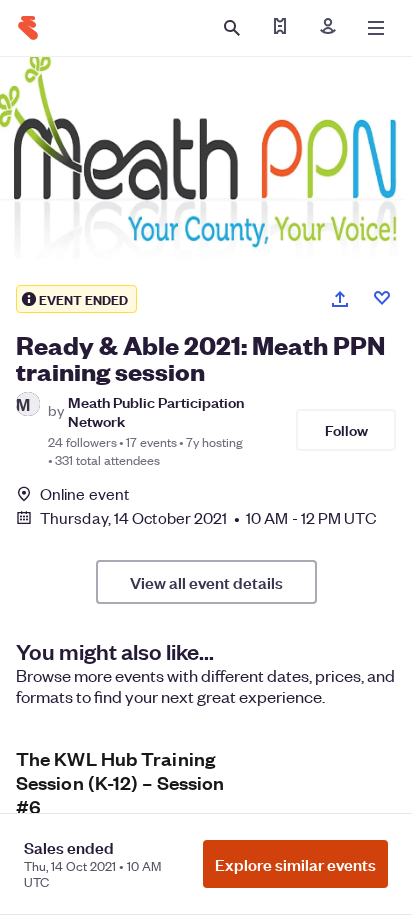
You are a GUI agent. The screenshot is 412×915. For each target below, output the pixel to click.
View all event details (206, 582)
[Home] (28, 28)
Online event (84, 494)
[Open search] (232, 28)
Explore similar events (295, 864)
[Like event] (382, 298)
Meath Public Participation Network (156, 411)
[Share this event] (340, 299)
